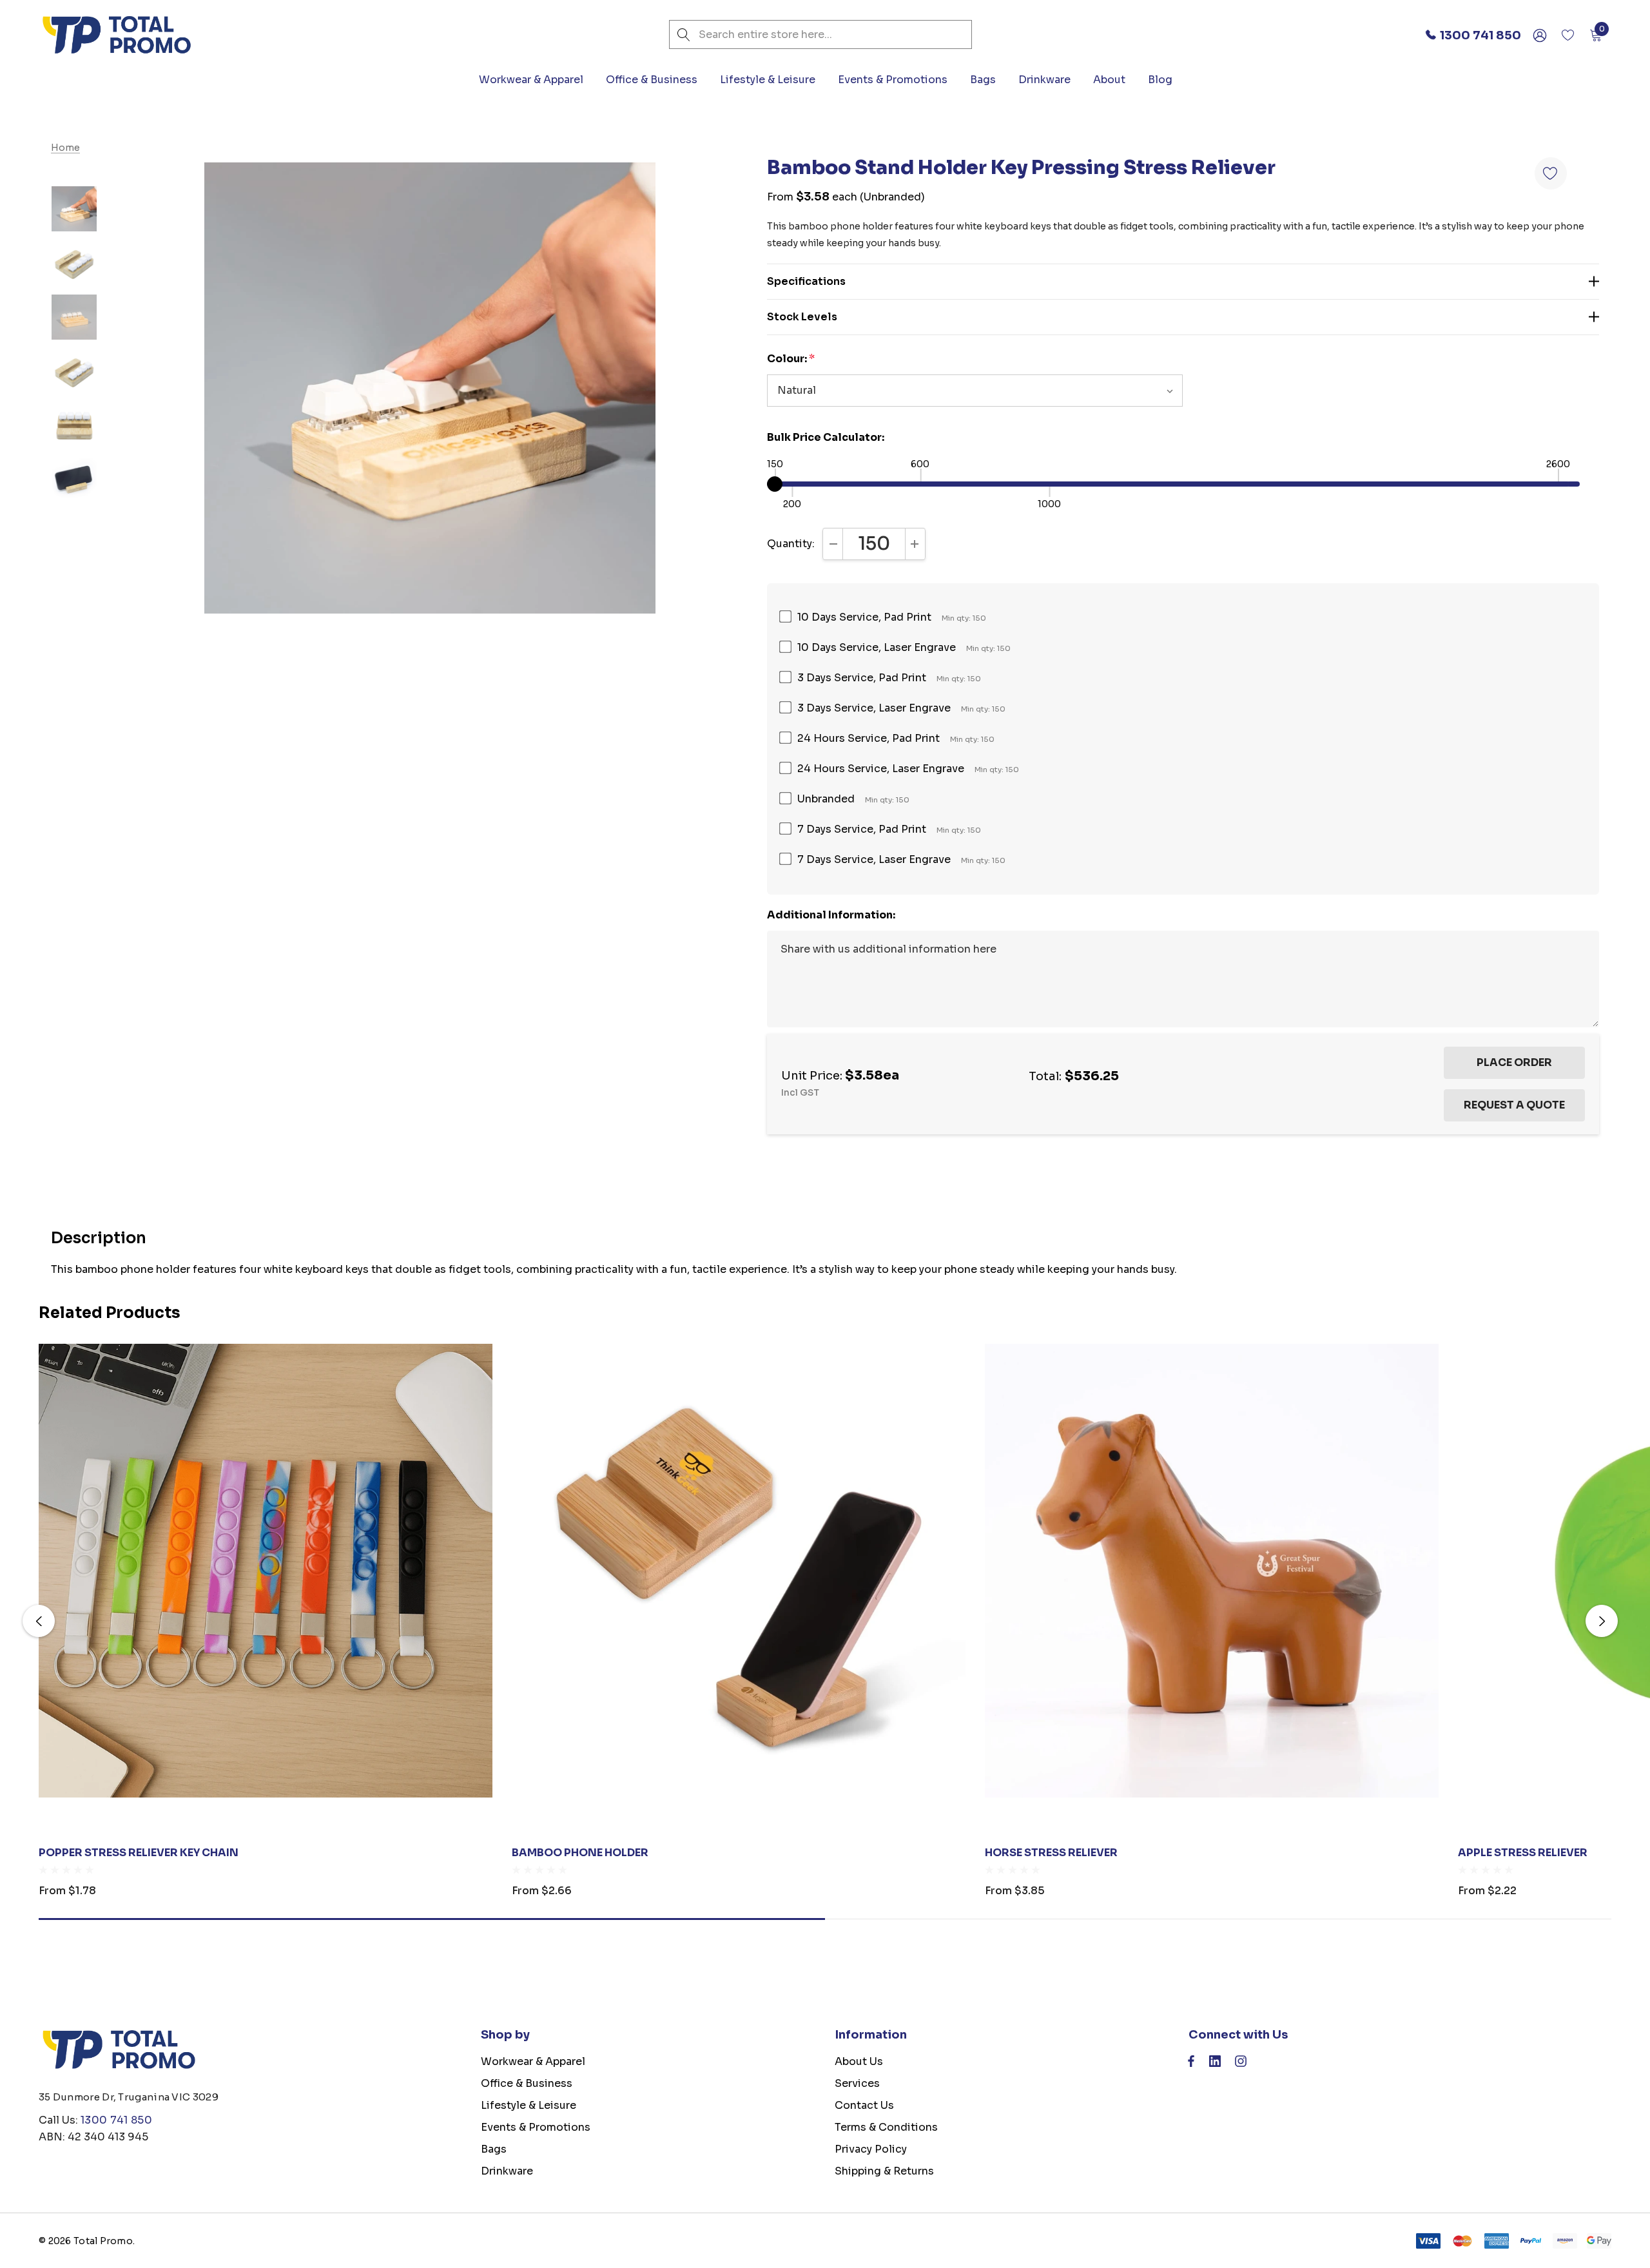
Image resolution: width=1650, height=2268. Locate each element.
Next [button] (1602, 1621)
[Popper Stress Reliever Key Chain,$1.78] (266, 1571)
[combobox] (820, 34)
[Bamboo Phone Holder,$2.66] (739, 1571)
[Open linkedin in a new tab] (1215, 2064)
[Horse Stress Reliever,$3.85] (1212, 1571)
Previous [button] (39, 1621)
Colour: (791, 359)
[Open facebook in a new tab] (1191, 2064)
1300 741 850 (116, 2120)
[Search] (684, 34)
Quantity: (791, 544)
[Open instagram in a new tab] (1241, 2064)
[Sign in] (1539, 35)
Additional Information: (831, 915)
